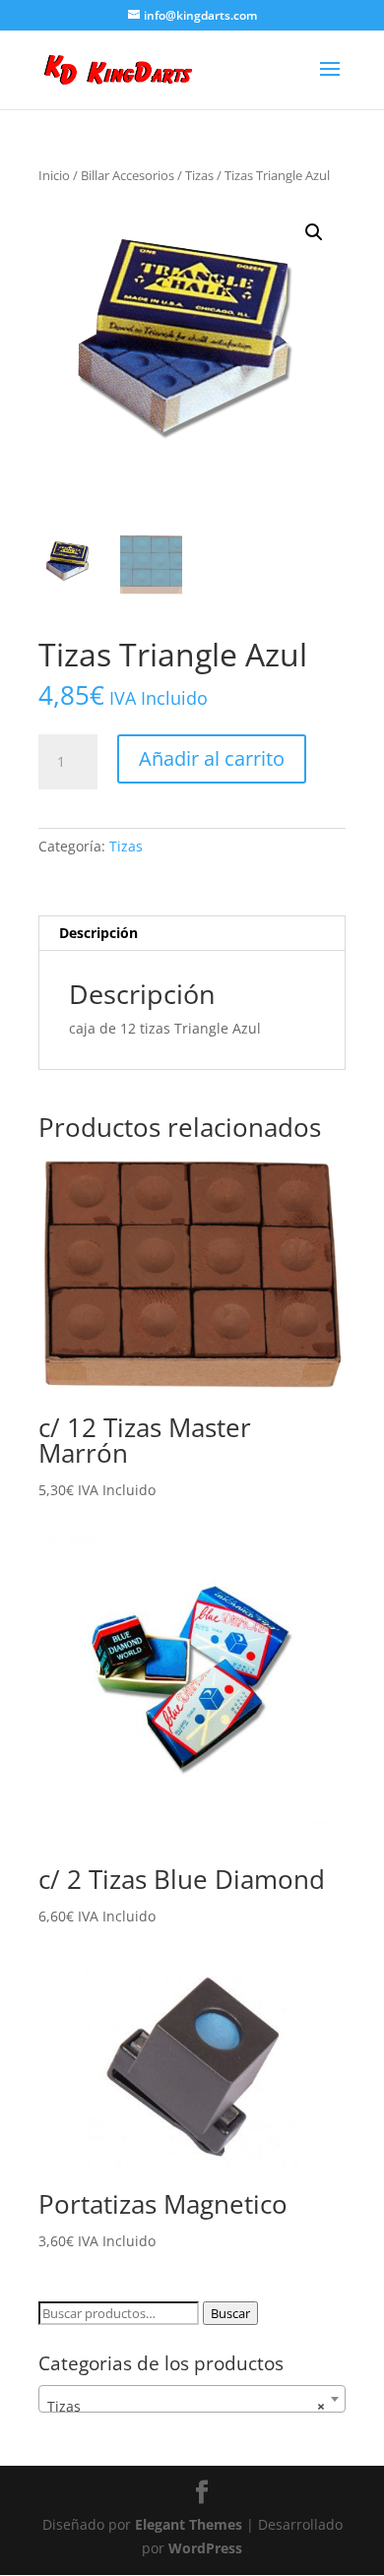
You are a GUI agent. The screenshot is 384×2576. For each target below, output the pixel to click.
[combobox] (192, 2399)
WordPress (205, 2548)
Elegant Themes (189, 2524)
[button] (314, 232)
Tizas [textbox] (186, 2406)
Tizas (199, 175)
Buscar (230, 2313)
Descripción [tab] (98, 933)
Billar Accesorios (128, 175)
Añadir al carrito (212, 758)
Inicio (54, 175)
